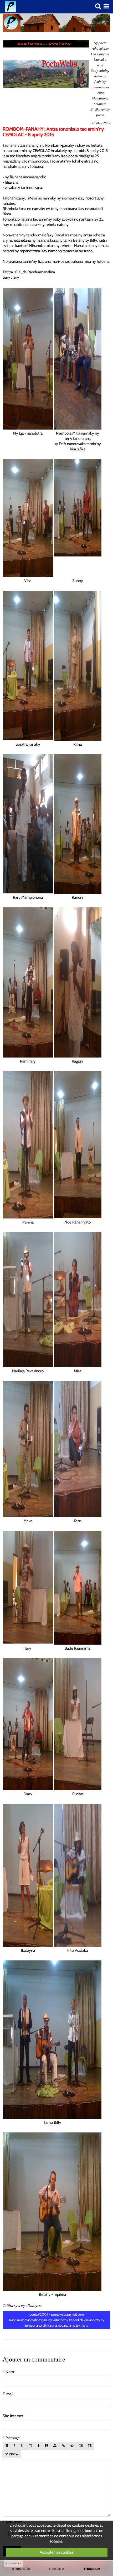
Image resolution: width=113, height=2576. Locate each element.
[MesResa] (92, 2569)
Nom (10, 2372)
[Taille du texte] (30, 2446)
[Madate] (56, 2569)
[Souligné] (22, 2446)
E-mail (8, 2394)
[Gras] (7, 2446)
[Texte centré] (55, 2446)
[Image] (81, 2446)
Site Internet (13, 2416)
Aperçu (13, 2454)
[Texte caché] (72, 2446)
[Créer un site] (21, 2569)
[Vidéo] (90, 2446)
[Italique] (14, 2446)
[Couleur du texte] (38, 2446)
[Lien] (63, 2446)
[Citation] (46, 2446)
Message (13, 2438)
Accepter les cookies (56, 2552)
